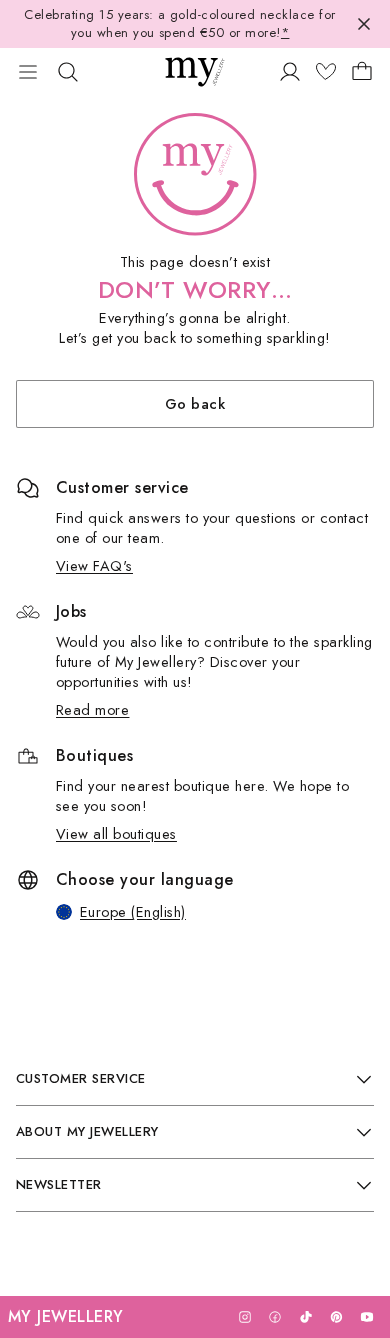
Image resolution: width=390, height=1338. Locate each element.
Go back (195, 403)
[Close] (364, 24)
